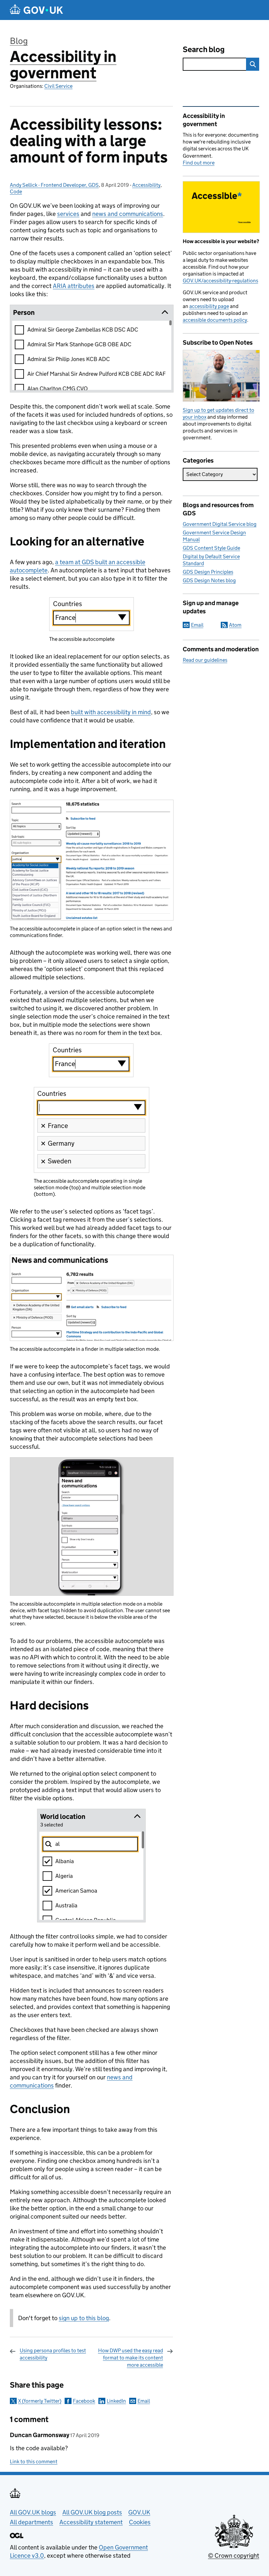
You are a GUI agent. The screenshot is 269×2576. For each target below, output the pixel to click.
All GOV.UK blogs (33, 2512)
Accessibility (146, 185)
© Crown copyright (234, 2556)
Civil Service (58, 86)
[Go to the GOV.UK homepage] (36, 10)
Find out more (199, 163)
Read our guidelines (205, 660)
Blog (19, 41)
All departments (31, 2522)
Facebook (84, 2401)
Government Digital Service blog (220, 524)
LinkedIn (116, 2401)
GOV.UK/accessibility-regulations (220, 281)
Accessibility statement (91, 2522)
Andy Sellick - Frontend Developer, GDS (54, 185)
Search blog (204, 49)
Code (16, 191)
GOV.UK (139, 2512)
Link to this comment (34, 2462)
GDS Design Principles (208, 572)
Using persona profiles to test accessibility (53, 2354)
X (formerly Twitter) (40, 2401)
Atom (235, 625)
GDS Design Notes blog (209, 580)
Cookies (140, 2522)
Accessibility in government (63, 65)
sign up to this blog (84, 2318)
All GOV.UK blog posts (92, 2512)
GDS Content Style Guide (211, 548)
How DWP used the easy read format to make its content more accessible (131, 2358)
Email (144, 2401)
